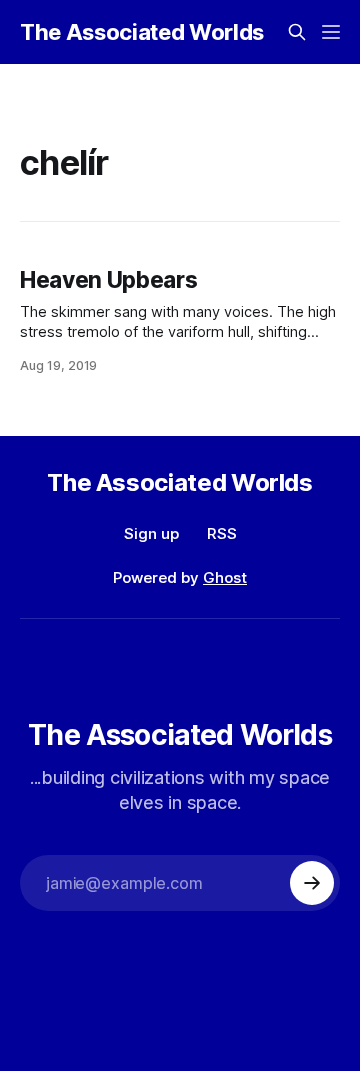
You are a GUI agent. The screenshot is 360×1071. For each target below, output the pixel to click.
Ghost (225, 577)
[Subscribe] (312, 883)
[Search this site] (297, 32)
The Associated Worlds (142, 32)
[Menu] (331, 32)
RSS (222, 533)
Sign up (151, 533)
